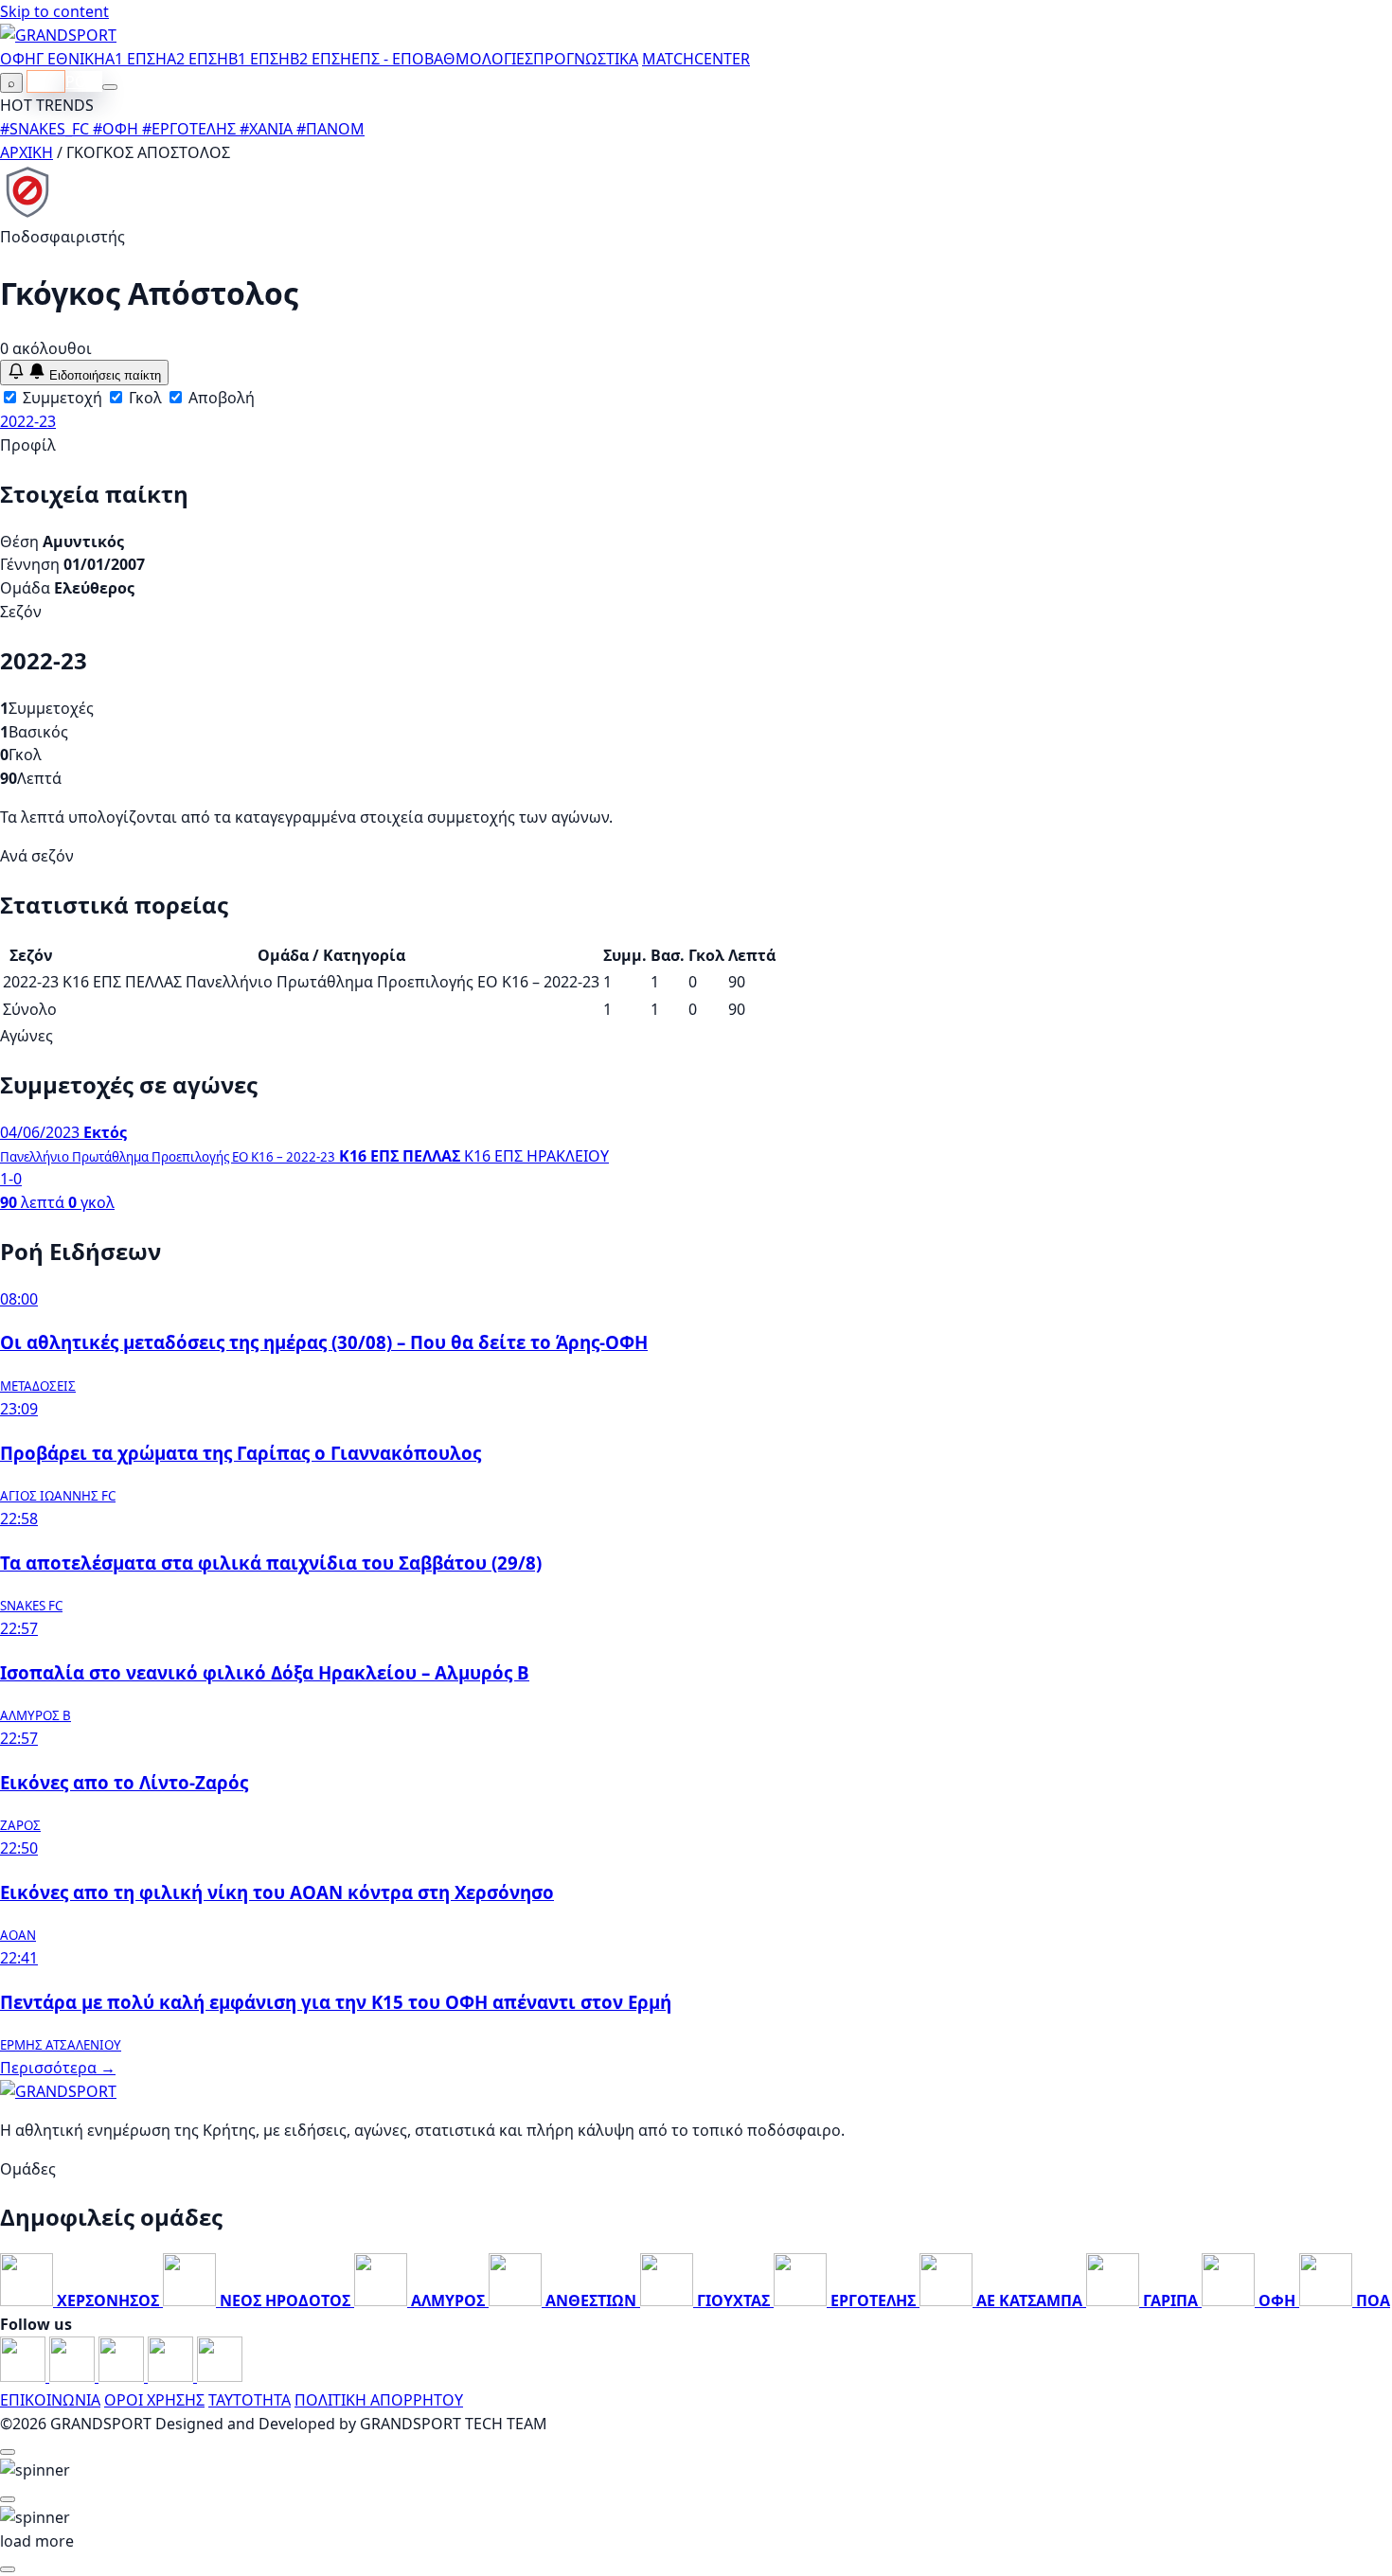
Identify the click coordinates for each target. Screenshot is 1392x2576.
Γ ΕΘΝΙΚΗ (71, 59)
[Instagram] (74, 2376)
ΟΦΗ (18, 59)
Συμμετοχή (61, 398)
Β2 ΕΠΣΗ (321, 59)
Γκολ (143, 398)
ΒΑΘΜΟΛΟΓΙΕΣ (479, 59)
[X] (172, 2376)
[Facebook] (25, 2376)
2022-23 (28, 421)
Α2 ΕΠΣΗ (197, 59)
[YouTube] (123, 2376)
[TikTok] (220, 2376)
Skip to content (54, 11)
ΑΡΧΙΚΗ (27, 152)
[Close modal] (8, 2452)
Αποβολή (220, 398)
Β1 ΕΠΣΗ (259, 59)
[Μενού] (110, 87)
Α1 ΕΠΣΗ (136, 59)
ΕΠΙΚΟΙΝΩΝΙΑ (50, 2400)
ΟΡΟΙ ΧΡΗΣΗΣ (154, 2400)
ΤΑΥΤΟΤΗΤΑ (250, 2400)
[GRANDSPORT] (58, 35)
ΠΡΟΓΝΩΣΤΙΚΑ (586, 59)
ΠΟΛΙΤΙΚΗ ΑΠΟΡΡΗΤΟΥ (379, 2400)
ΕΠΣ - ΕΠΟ (388, 59)
